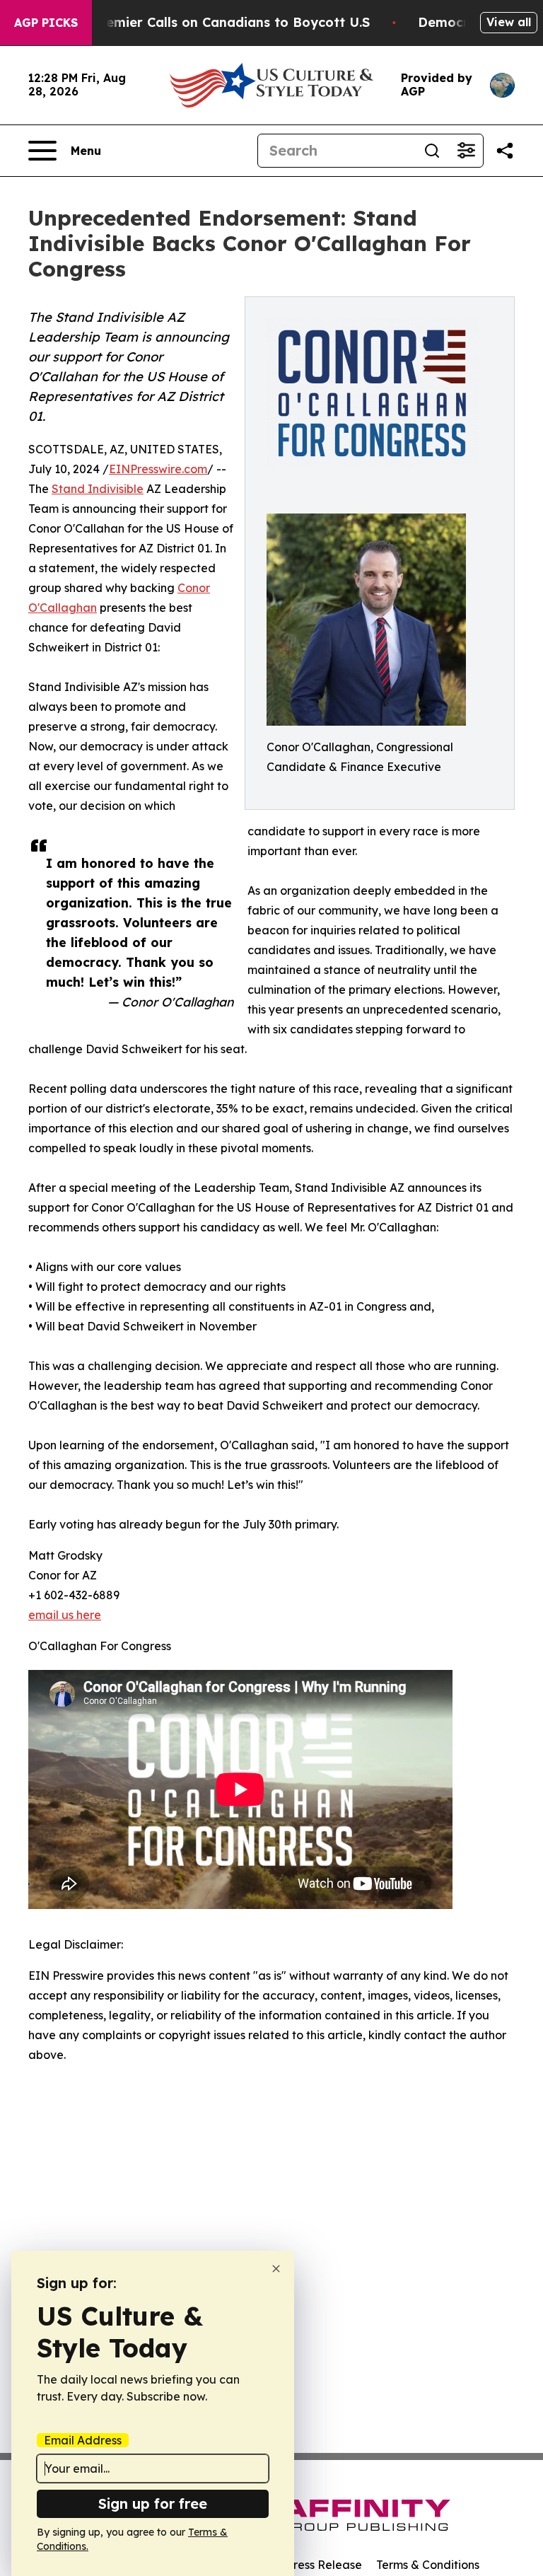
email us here (65, 1615)
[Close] (276, 2269)
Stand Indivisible (98, 489)
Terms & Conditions (428, 2565)
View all (509, 22)
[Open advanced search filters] (466, 151)
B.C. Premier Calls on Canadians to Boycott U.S (217, 22)
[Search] (432, 151)
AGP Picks (46, 23)
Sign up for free (153, 2504)
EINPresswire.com (158, 469)
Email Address (83, 2440)
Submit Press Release (304, 2565)
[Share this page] (505, 151)
